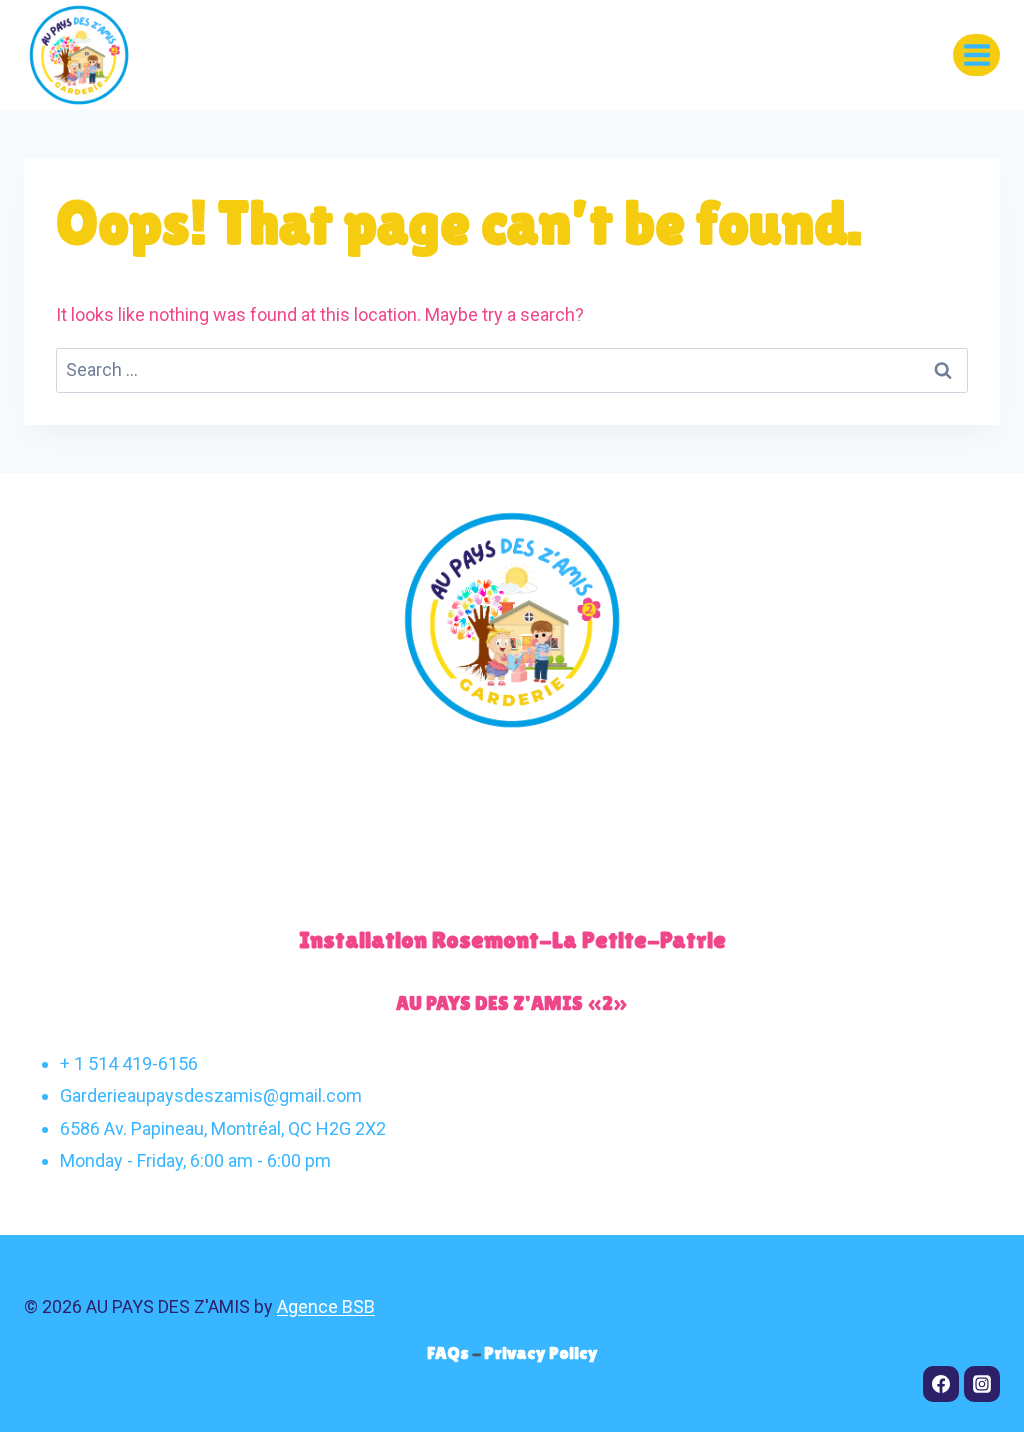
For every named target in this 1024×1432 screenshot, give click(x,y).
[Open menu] (976, 54)
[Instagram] (982, 1384)
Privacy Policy (541, 1352)
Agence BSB (326, 1306)
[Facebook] (941, 1384)
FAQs (449, 1352)
